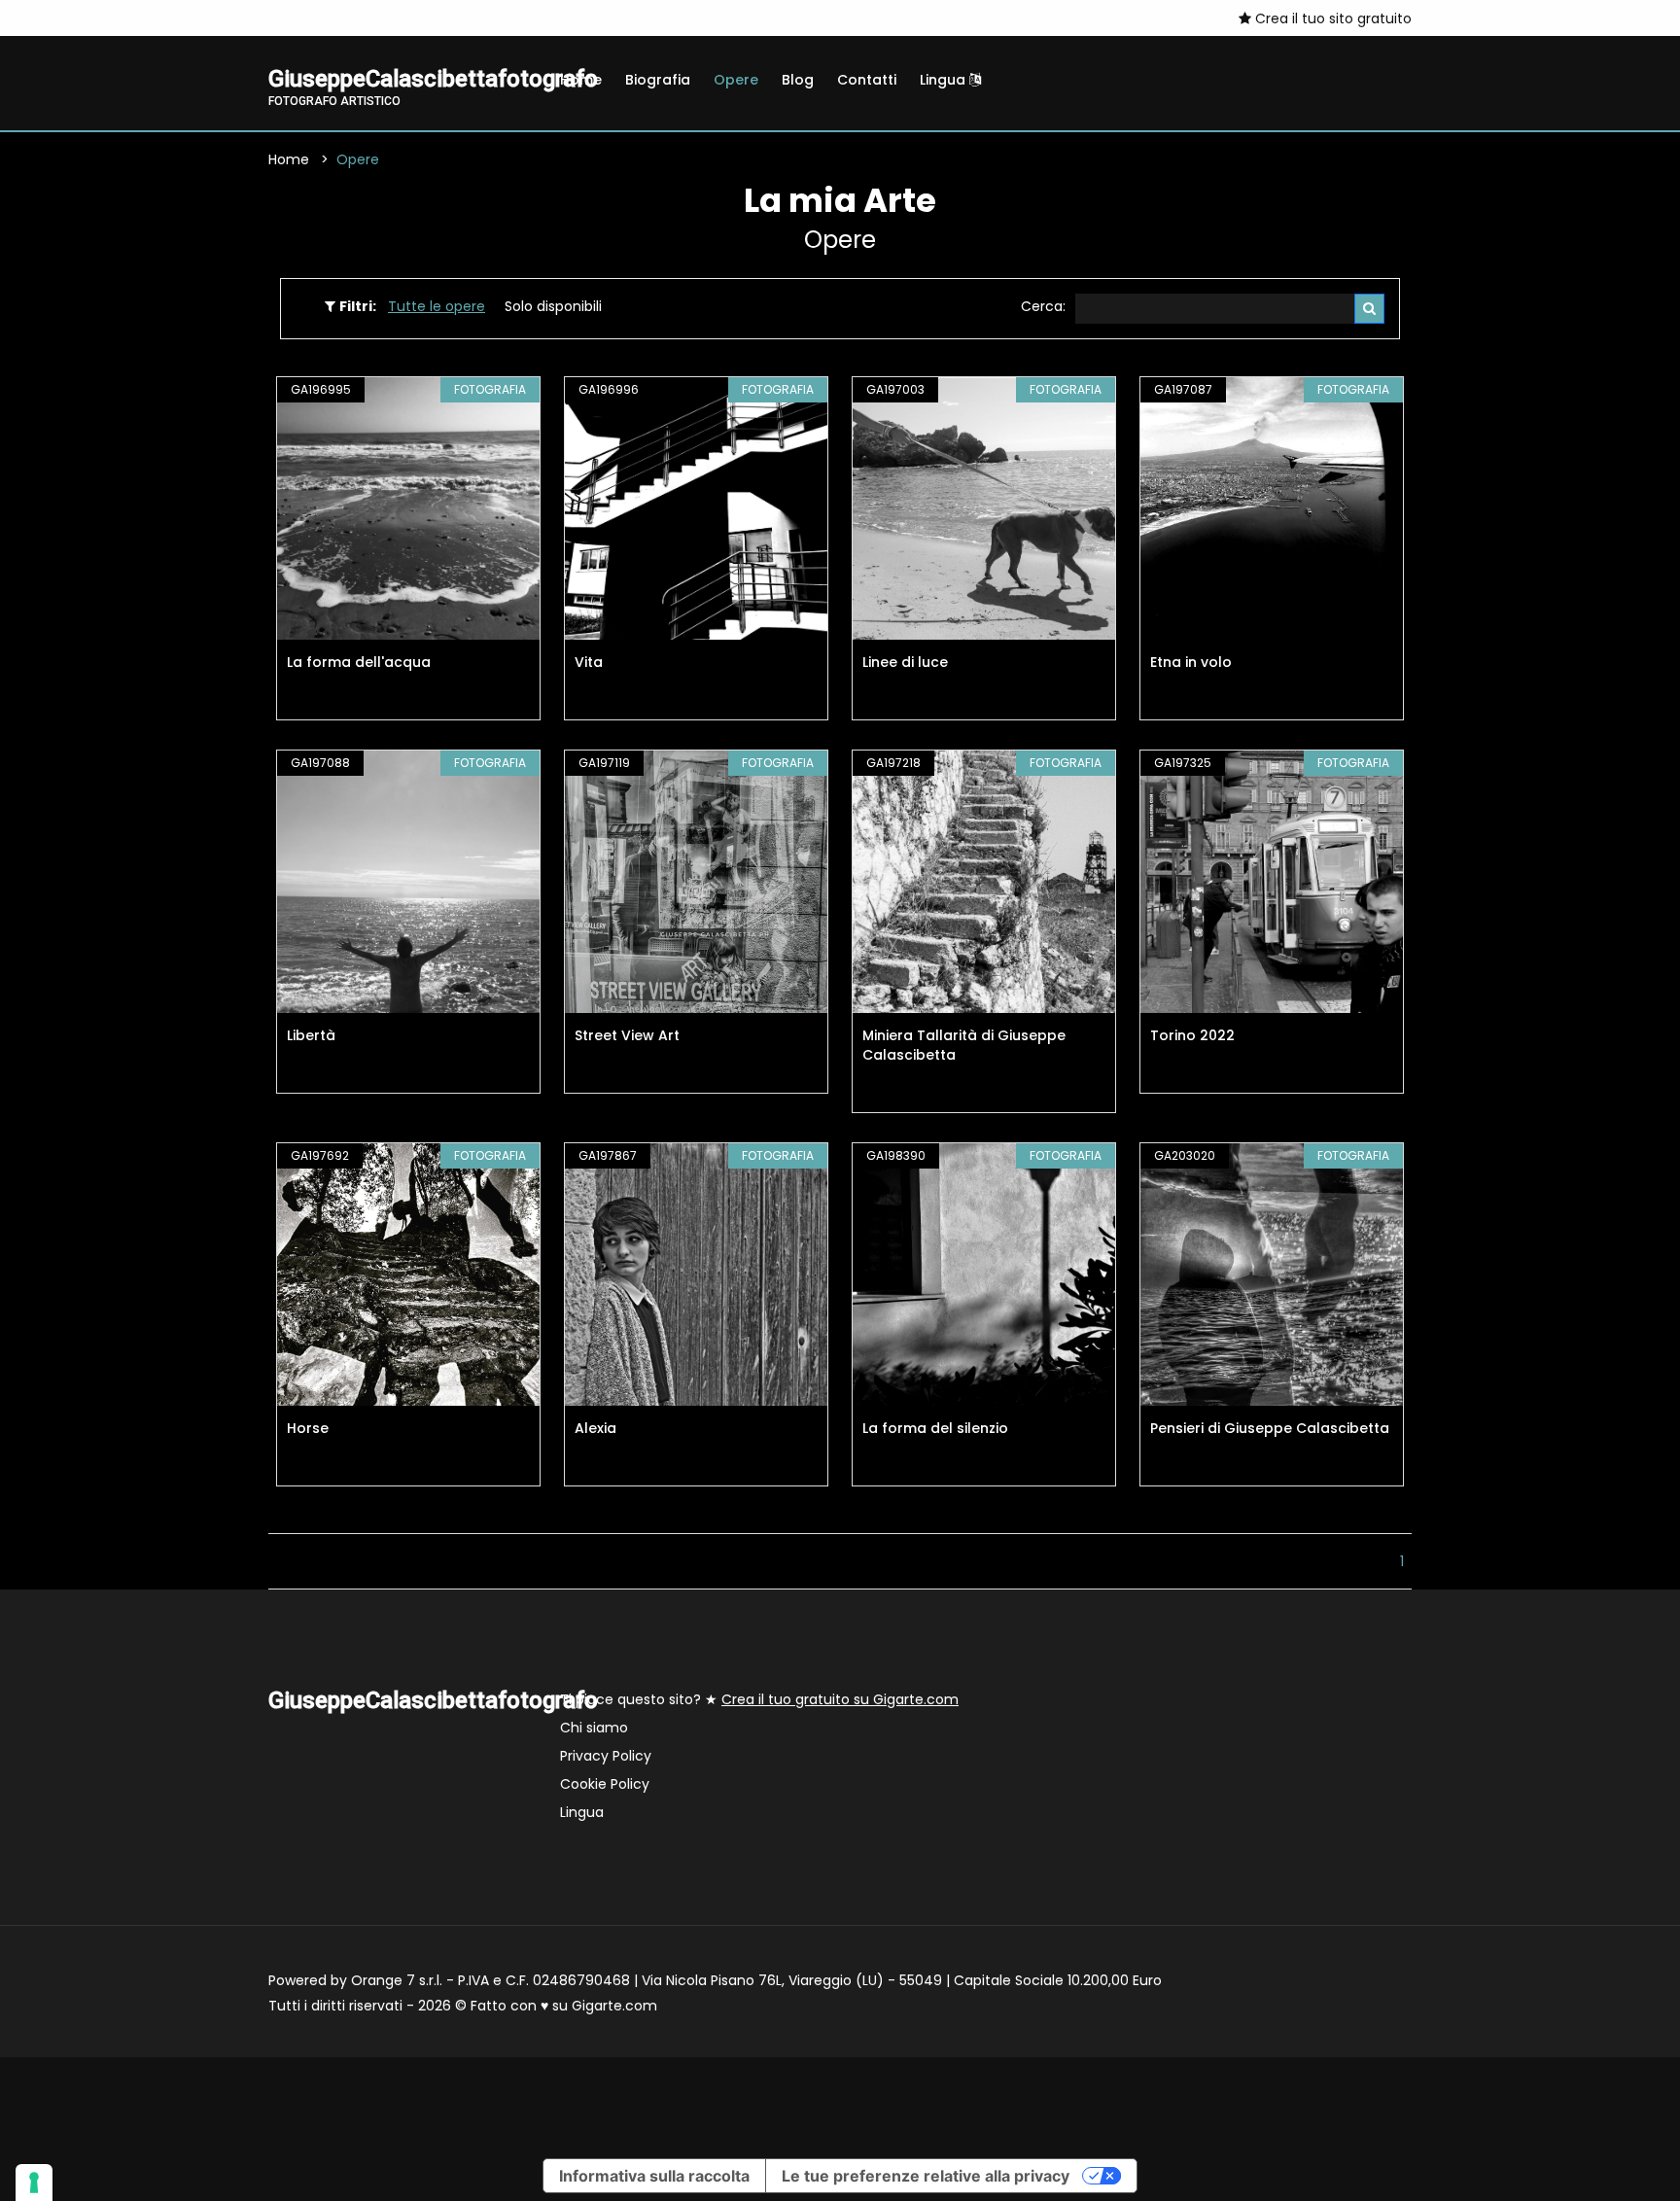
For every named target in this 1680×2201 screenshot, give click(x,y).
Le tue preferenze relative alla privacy (926, 2176)
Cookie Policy (605, 1784)
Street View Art (627, 1035)
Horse (308, 1428)
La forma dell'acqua (359, 662)
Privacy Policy (606, 1756)
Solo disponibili (553, 306)
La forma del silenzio (935, 1428)
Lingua (945, 80)
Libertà (311, 1035)
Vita (589, 662)
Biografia (658, 80)
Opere (736, 80)
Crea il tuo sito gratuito (1331, 18)
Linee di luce (905, 662)
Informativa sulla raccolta (654, 2176)
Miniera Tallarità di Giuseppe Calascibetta (964, 1045)
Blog (798, 80)
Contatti (867, 80)
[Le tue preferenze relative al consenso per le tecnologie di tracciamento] (34, 2183)
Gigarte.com (614, 2006)
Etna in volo (1191, 662)
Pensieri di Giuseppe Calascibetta (1270, 1428)
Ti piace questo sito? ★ (759, 1699)
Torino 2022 (1192, 1035)
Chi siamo (594, 1728)
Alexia (595, 1428)
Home (581, 80)
